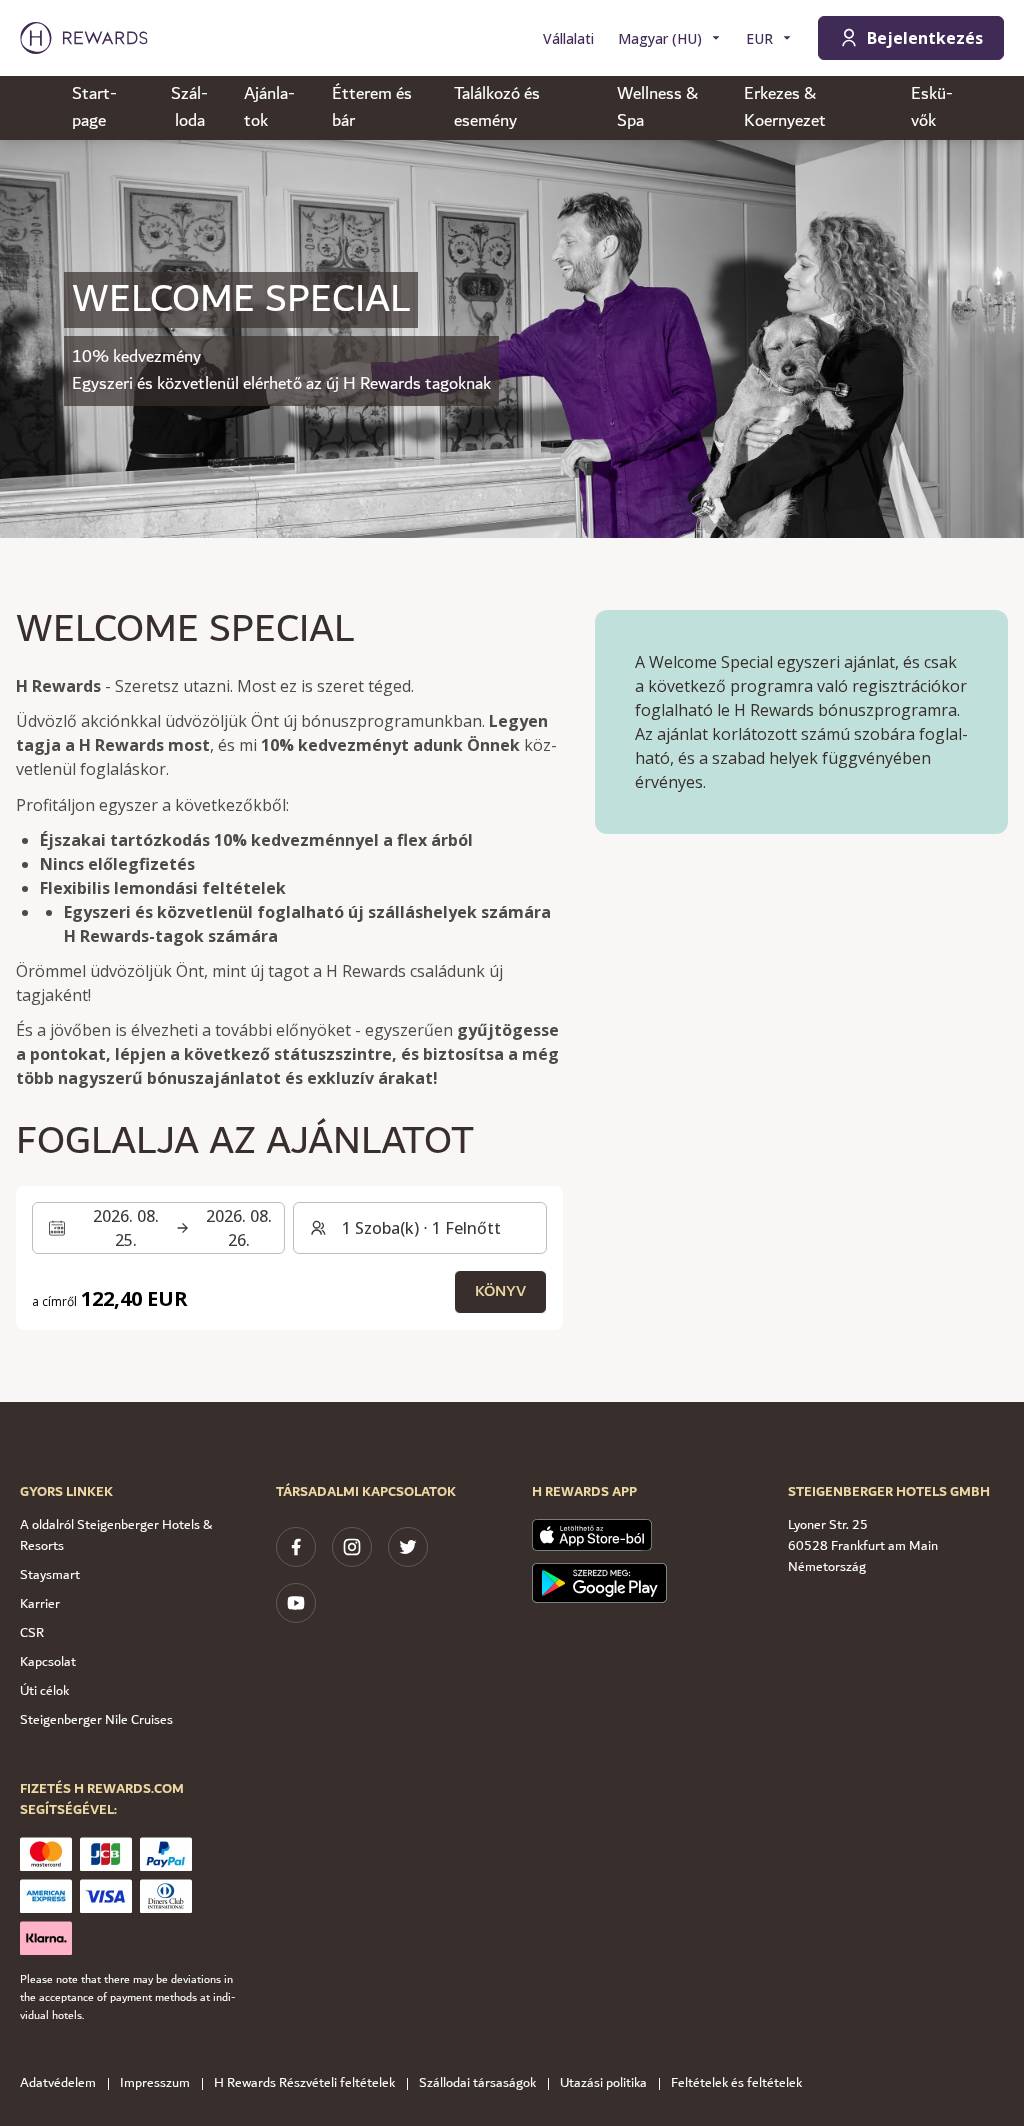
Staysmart (50, 1575)
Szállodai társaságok (477, 2083)
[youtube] (296, 1603)
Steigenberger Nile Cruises (96, 1720)
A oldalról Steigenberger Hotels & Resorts (116, 1535)
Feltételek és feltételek (736, 2083)
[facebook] (296, 1547)
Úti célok (44, 1691)
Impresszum (155, 2083)
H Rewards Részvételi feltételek (304, 2083)
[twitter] (408, 1547)
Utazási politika (603, 2083)
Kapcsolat (48, 1662)
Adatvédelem (58, 2083)
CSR (32, 1633)
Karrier (40, 1604)
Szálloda (189, 107)
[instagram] (352, 1547)
